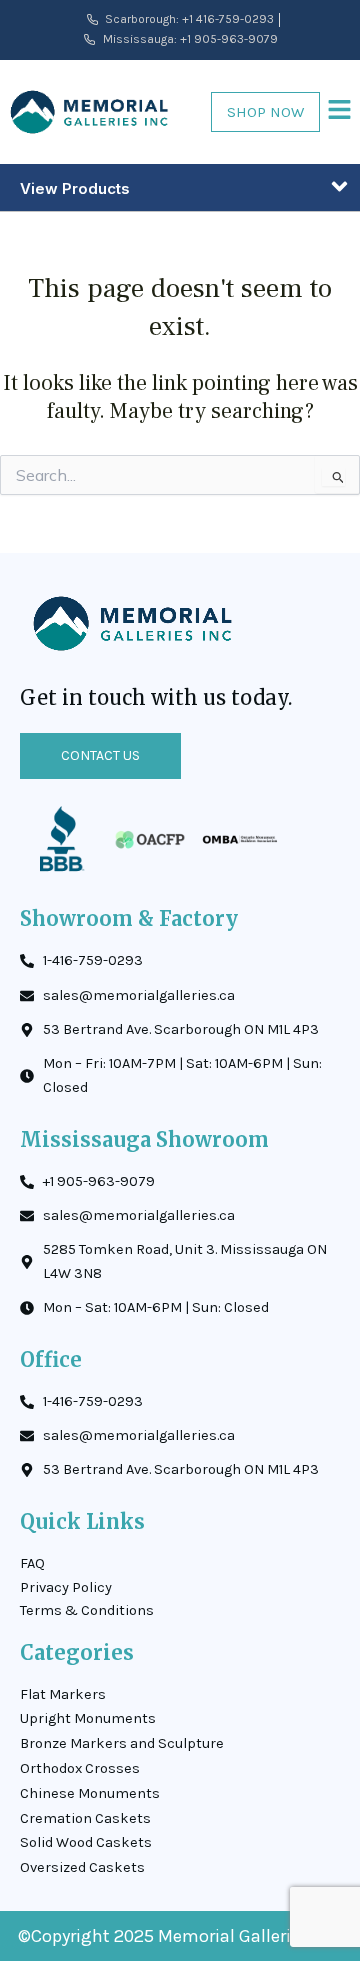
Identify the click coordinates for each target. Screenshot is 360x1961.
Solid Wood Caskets (86, 1842)
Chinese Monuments (90, 1793)
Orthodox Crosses (80, 1768)
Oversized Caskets (82, 1867)
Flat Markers (63, 1694)
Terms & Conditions (87, 1610)
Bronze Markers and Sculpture (122, 1743)
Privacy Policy (66, 1587)
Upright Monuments (88, 1718)
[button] (340, 112)
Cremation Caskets (85, 1818)
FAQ (32, 1563)
